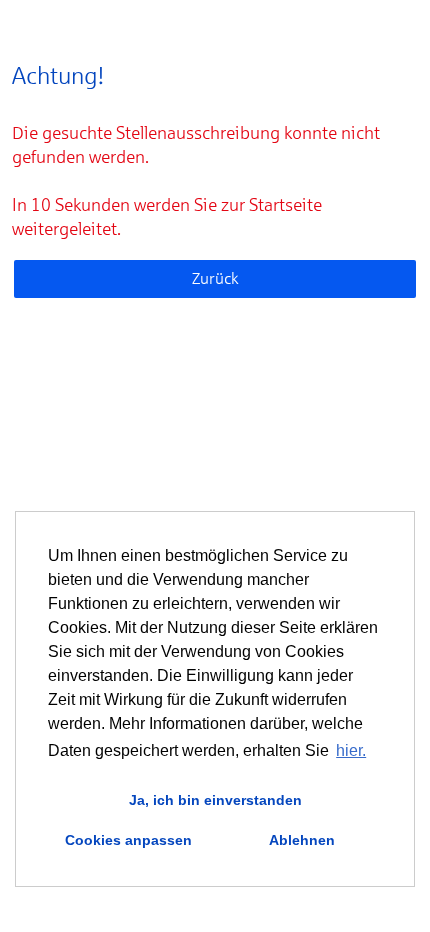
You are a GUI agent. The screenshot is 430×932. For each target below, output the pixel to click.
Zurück (215, 278)
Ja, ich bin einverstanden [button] (215, 800)
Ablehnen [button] (302, 840)
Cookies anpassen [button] (128, 840)
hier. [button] (351, 750)
